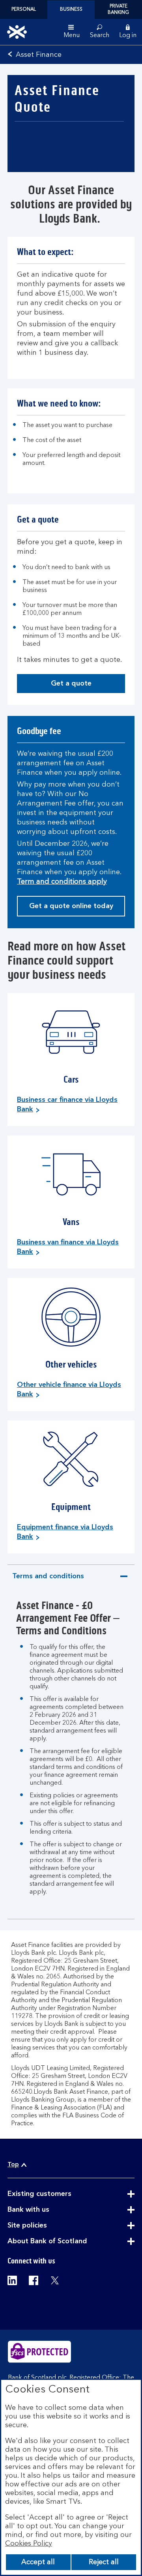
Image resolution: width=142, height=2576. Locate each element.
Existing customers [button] (59, 2194)
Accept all (38, 2562)
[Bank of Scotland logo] (17, 32)
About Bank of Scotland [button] (67, 2242)
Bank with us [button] (48, 2210)
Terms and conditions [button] (48, 1580)
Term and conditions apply (62, 882)
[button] (128, 32)
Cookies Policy (29, 2544)
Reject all (104, 2562)
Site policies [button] (47, 2226)
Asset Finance (39, 55)
